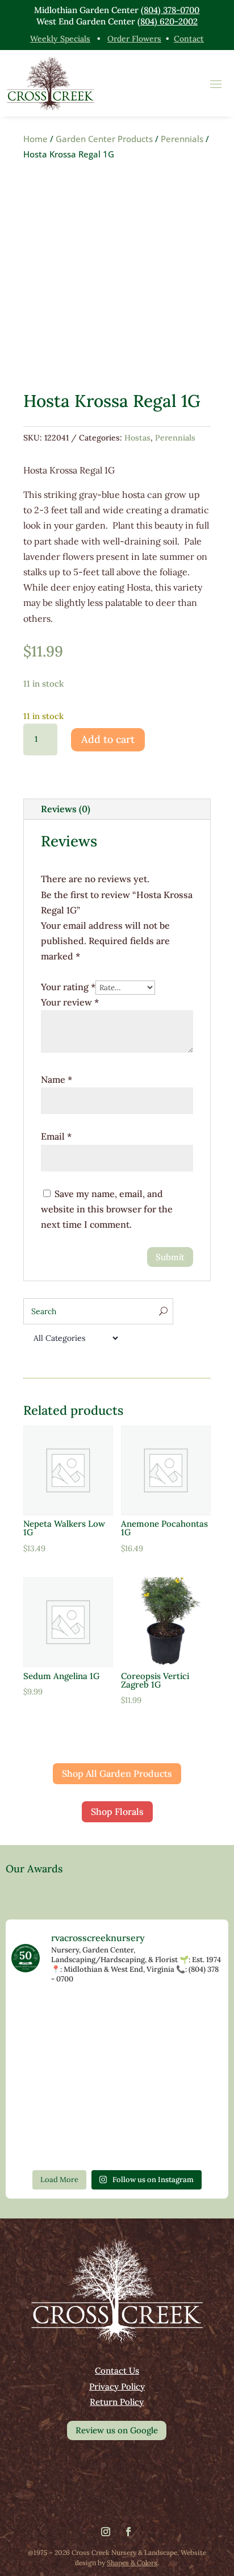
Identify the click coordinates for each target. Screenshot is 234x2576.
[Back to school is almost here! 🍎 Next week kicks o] (45, 2141)
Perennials (182, 139)
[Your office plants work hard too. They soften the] (117, 2017)
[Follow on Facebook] (128, 2532)
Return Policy (117, 2402)
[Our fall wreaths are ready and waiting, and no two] (45, 2058)
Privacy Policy (117, 2386)
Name (57, 1079)
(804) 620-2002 (168, 21)
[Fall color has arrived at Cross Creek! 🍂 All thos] (45, 2017)
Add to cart (108, 739)
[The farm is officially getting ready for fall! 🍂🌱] (117, 2100)
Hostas (137, 438)
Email (56, 1136)
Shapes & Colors (132, 2563)
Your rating (68, 987)
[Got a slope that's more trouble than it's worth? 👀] (189, 2058)
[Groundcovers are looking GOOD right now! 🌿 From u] (189, 2100)
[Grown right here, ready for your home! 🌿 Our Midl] (45, 2100)
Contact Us (117, 2371)
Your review (70, 1002)
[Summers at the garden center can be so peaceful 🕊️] (117, 2058)
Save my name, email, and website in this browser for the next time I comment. (107, 1209)
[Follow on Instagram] (106, 2532)
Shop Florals (117, 1811)
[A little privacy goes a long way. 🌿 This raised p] (189, 2141)
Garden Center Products (104, 139)
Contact (189, 39)
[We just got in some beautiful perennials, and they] (189, 2017)
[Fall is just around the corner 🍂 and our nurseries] (117, 2141)
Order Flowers (134, 39)
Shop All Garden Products (117, 1773)
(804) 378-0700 (170, 10)
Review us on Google (117, 2430)
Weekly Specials (60, 39)
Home (35, 139)
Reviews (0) (66, 809)
